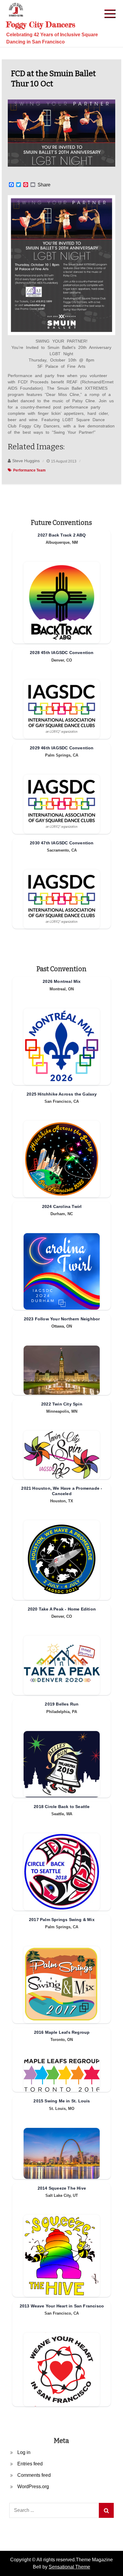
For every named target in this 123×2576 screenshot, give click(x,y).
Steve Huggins (26, 461)
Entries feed (30, 2464)
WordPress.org (33, 2487)
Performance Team (29, 470)
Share (44, 185)
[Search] (106, 2510)
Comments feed (34, 2475)
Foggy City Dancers (41, 24)
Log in (24, 2452)
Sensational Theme (69, 2567)
